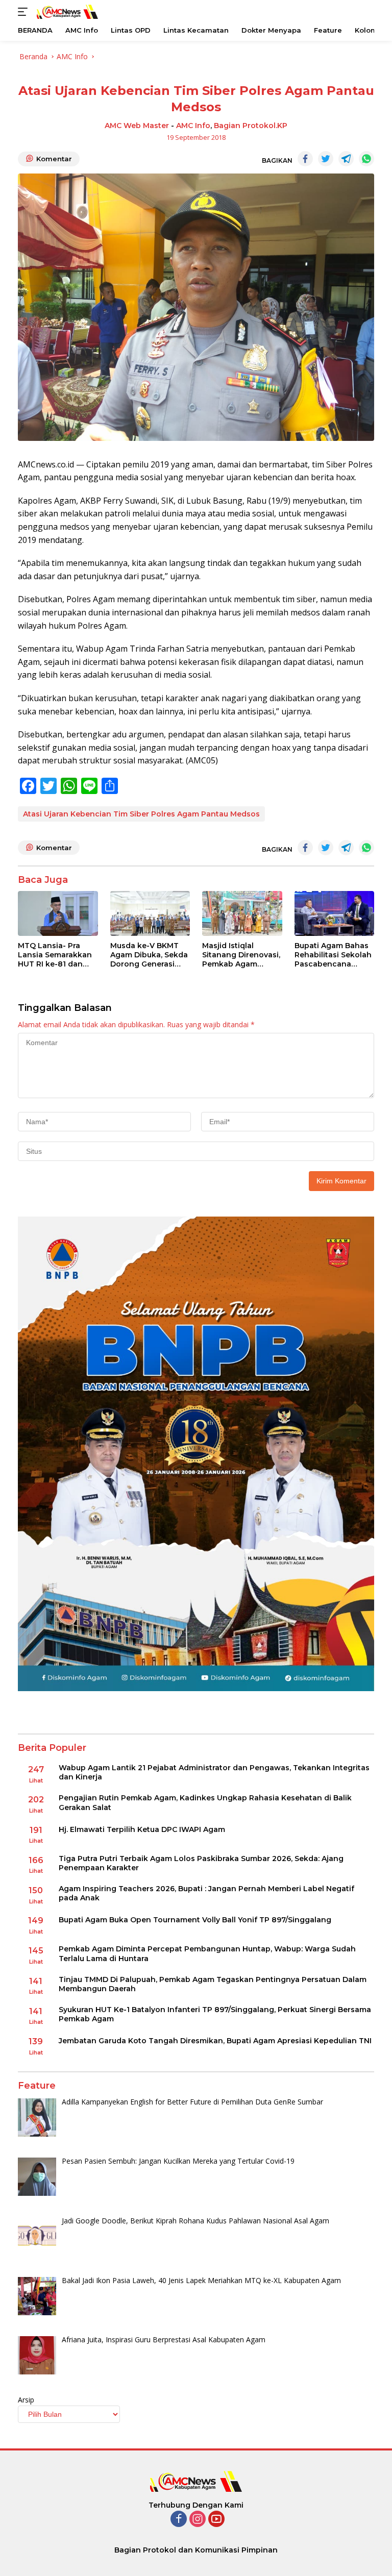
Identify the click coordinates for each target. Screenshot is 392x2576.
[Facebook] (179, 2520)
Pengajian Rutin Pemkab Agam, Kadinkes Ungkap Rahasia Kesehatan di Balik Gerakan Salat (205, 1802)
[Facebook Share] (305, 159)
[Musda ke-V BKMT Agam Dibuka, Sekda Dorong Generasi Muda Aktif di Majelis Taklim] (150, 913)
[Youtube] (216, 2520)
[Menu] (25, 12)
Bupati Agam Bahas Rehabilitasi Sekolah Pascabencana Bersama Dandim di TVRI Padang (333, 955)
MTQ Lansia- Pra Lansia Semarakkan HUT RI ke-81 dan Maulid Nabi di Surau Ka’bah (56, 955)
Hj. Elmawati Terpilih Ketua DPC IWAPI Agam (142, 1829)
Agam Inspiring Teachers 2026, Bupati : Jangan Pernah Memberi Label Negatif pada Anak (206, 1893)
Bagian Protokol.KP (251, 126)
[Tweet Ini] (326, 159)
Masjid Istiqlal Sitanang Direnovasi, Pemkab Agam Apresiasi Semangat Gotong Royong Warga (241, 955)
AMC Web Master (137, 126)
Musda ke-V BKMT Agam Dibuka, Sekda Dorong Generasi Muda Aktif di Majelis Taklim (149, 955)
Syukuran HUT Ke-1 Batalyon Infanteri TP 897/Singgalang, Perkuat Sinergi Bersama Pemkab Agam (215, 2014)
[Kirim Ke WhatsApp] (366, 159)
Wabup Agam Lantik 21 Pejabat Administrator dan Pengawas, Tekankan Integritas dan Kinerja (214, 1772)
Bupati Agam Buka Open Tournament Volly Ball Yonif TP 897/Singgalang (195, 1920)
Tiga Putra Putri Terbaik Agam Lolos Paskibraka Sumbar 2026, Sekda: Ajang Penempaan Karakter (201, 1863)
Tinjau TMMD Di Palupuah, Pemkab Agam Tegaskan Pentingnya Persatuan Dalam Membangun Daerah (213, 1984)
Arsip (26, 2400)
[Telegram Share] (346, 159)
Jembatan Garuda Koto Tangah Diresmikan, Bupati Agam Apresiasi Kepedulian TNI (215, 2041)
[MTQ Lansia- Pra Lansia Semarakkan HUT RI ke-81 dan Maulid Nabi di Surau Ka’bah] (58, 913)
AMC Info (193, 126)
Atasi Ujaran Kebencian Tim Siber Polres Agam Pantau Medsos (141, 814)
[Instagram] (198, 2520)
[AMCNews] (66, 11)
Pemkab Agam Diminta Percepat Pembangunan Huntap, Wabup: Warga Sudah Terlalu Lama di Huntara (207, 1953)
